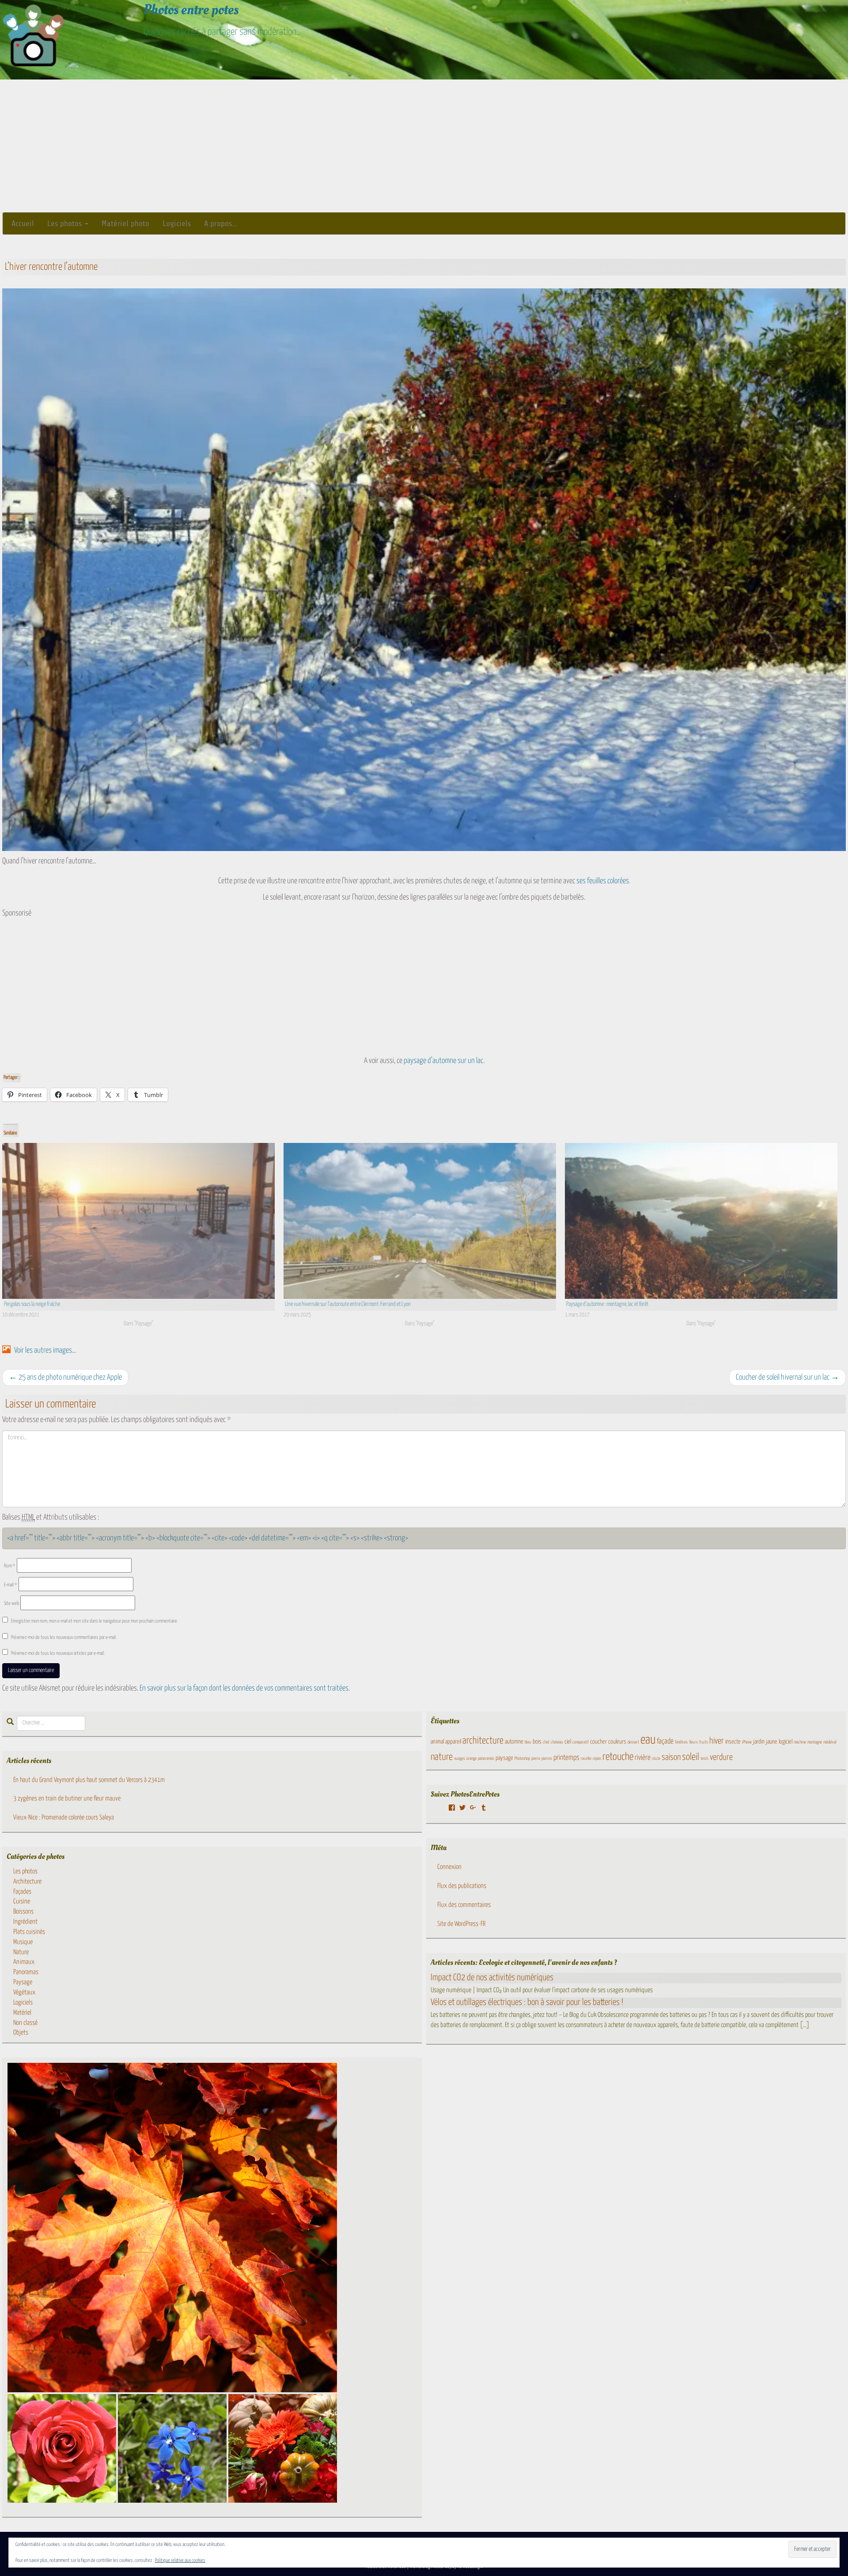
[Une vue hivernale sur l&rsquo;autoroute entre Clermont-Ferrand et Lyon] (420, 1221)
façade (665, 1742)
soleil (691, 1757)
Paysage (23, 1982)
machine (800, 1742)
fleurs (693, 1742)
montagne (815, 1742)
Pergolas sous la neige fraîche (32, 1304)
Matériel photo (125, 223)
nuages (460, 1759)
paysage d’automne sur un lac (443, 1061)
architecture (483, 1741)
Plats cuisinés (29, 1932)
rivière (643, 1758)
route (656, 1759)
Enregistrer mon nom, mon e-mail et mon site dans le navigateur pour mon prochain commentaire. (95, 1621)
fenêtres (681, 1742)
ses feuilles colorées (603, 881)
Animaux (24, 1962)
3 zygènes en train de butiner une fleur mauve (67, 1799)
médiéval (830, 1742)
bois (537, 1742)
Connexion (449, 1867)
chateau (557, 1742)
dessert (633, 1742)
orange (471, 1759)
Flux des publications (462, 1886)
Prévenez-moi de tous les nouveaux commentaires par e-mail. (64, 1637)
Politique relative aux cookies (180, 2560)
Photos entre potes (191, 10)
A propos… (221, 223)
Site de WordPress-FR (461, 1924)
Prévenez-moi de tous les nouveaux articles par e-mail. (58, 1653)
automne (514, 1742)
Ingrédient (25, 1922)
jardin (759, 1742)
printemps (566, 1758)
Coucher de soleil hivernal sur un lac (787, 1377)
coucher (598, 1742)
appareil (453, 1742)
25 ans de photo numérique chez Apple (65, 1377)
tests (704, 1759)
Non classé (25, 2023)
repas (597, 1759)
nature (442, 1757)
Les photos (66, 223)
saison (671, 1757)
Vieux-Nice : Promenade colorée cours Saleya (64, 1818)
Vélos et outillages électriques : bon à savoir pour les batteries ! (527, 2002)
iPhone (747, 1742)
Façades (22, 1892)
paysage (504, 1758)
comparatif (581, 1742)
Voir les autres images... (44, 1350)
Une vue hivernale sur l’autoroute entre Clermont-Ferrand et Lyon (348, 1304)
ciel (568, 1742)
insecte (733, 1742)
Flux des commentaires (464, 1905)
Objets (21, 2033)
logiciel (786, 1742)
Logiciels (177, 223)
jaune (772, 1742)
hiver (717, 1741)
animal (437, 1742)
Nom (10, 1566)
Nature (21, 1952)
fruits (704, 1742)
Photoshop (522, 1759)
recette (586, 1759)
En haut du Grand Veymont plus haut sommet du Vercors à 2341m (89, 1780)
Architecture (27, 1882)
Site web (11, 1603)
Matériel (22, 2013)
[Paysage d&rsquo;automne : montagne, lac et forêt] (701, 1221)
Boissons (23, 1912)
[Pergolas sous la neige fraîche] (138, 1221)
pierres (547, 1759)
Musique (23, 1942)
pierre (536, 1759)
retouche (618, 1757)
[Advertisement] (424, 146)
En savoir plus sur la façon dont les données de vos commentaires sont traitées (244, 1688)
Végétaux (24, 1992)
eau (648, 1740)
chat (546, 1742)
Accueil (23, 223)
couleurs (617, 1742)
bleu (528, 1742)
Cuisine (22, 1901)
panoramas (486, 1759)
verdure (721, 1757)
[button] (172, 2228)
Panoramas (26, 1972)
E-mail (11, 1585)
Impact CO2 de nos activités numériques (492, 1978)
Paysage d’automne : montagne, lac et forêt (607, 1304)
